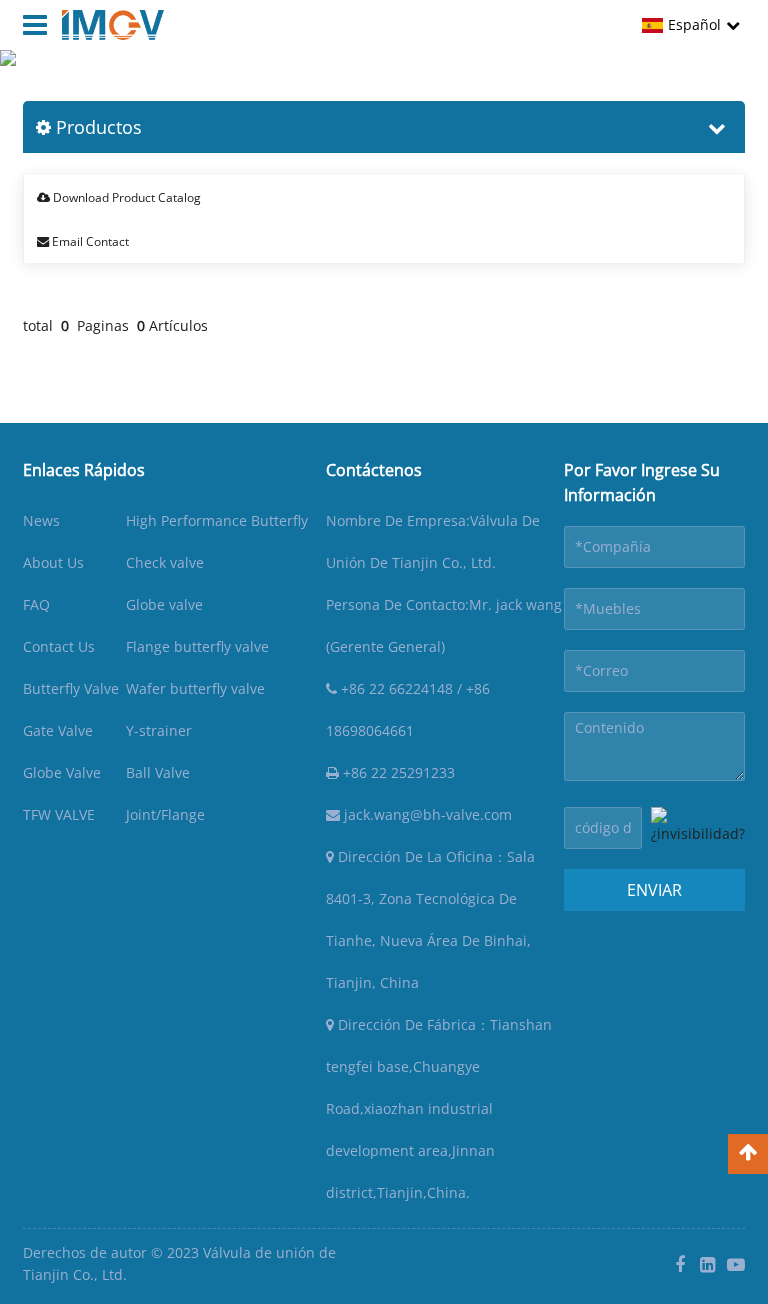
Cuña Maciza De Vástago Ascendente (544, 86)
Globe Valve (62, 772)
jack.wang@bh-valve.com (426, 814)
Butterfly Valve (71, 688)
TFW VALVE (59, 814)
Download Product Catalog (125, 197)
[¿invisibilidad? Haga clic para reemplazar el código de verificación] (698, 828)
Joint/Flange (165, 814)
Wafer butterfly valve (195, 688)
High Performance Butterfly (217, 520)
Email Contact (89, 241)
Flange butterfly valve (197, 646)
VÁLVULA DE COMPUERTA (320, 86)
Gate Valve (58, 730)
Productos (186, 86)
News (41, 520)
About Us (53, 562)
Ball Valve (158, 772)
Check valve (165, 562)
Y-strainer (159, 730)
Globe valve (164, 604)
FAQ (36, 604)
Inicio (119, 86)
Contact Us (59, 646)
